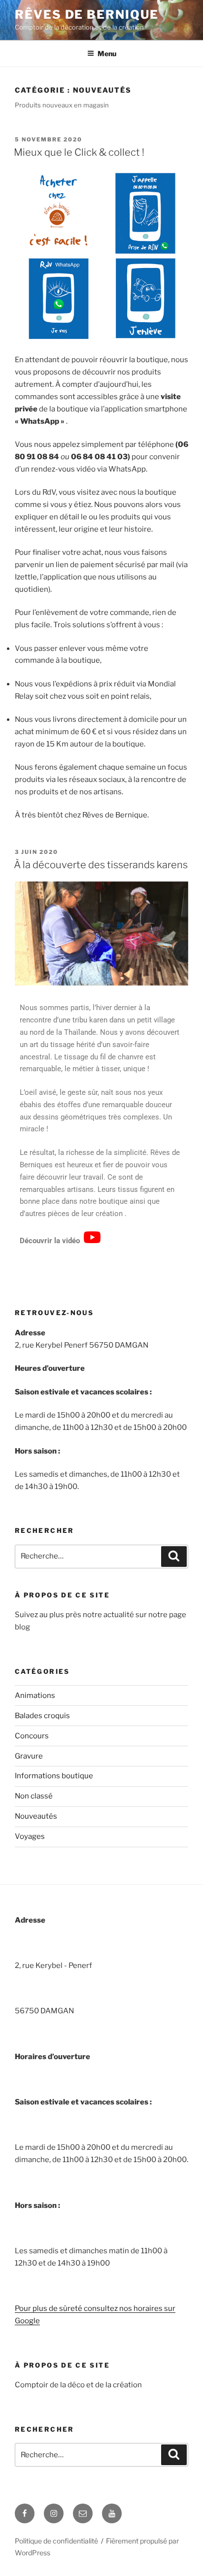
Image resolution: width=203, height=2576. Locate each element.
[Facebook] (25, 2513)
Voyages (30, 1836)
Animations (35, 1695)
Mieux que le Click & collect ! (79, 152)
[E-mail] (83, 2513)
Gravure (29, 1756)
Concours (32, 1736)
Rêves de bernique (87, 15)
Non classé (34, 1796)
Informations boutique (54, 1776)
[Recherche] (174, 1557)
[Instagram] (54, 2513)
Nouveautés (36, 1816)
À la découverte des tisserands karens (101, 865)
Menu (107, 53)
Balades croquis (42, 1716)
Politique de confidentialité (56, 2541)
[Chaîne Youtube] (112, 2513)
